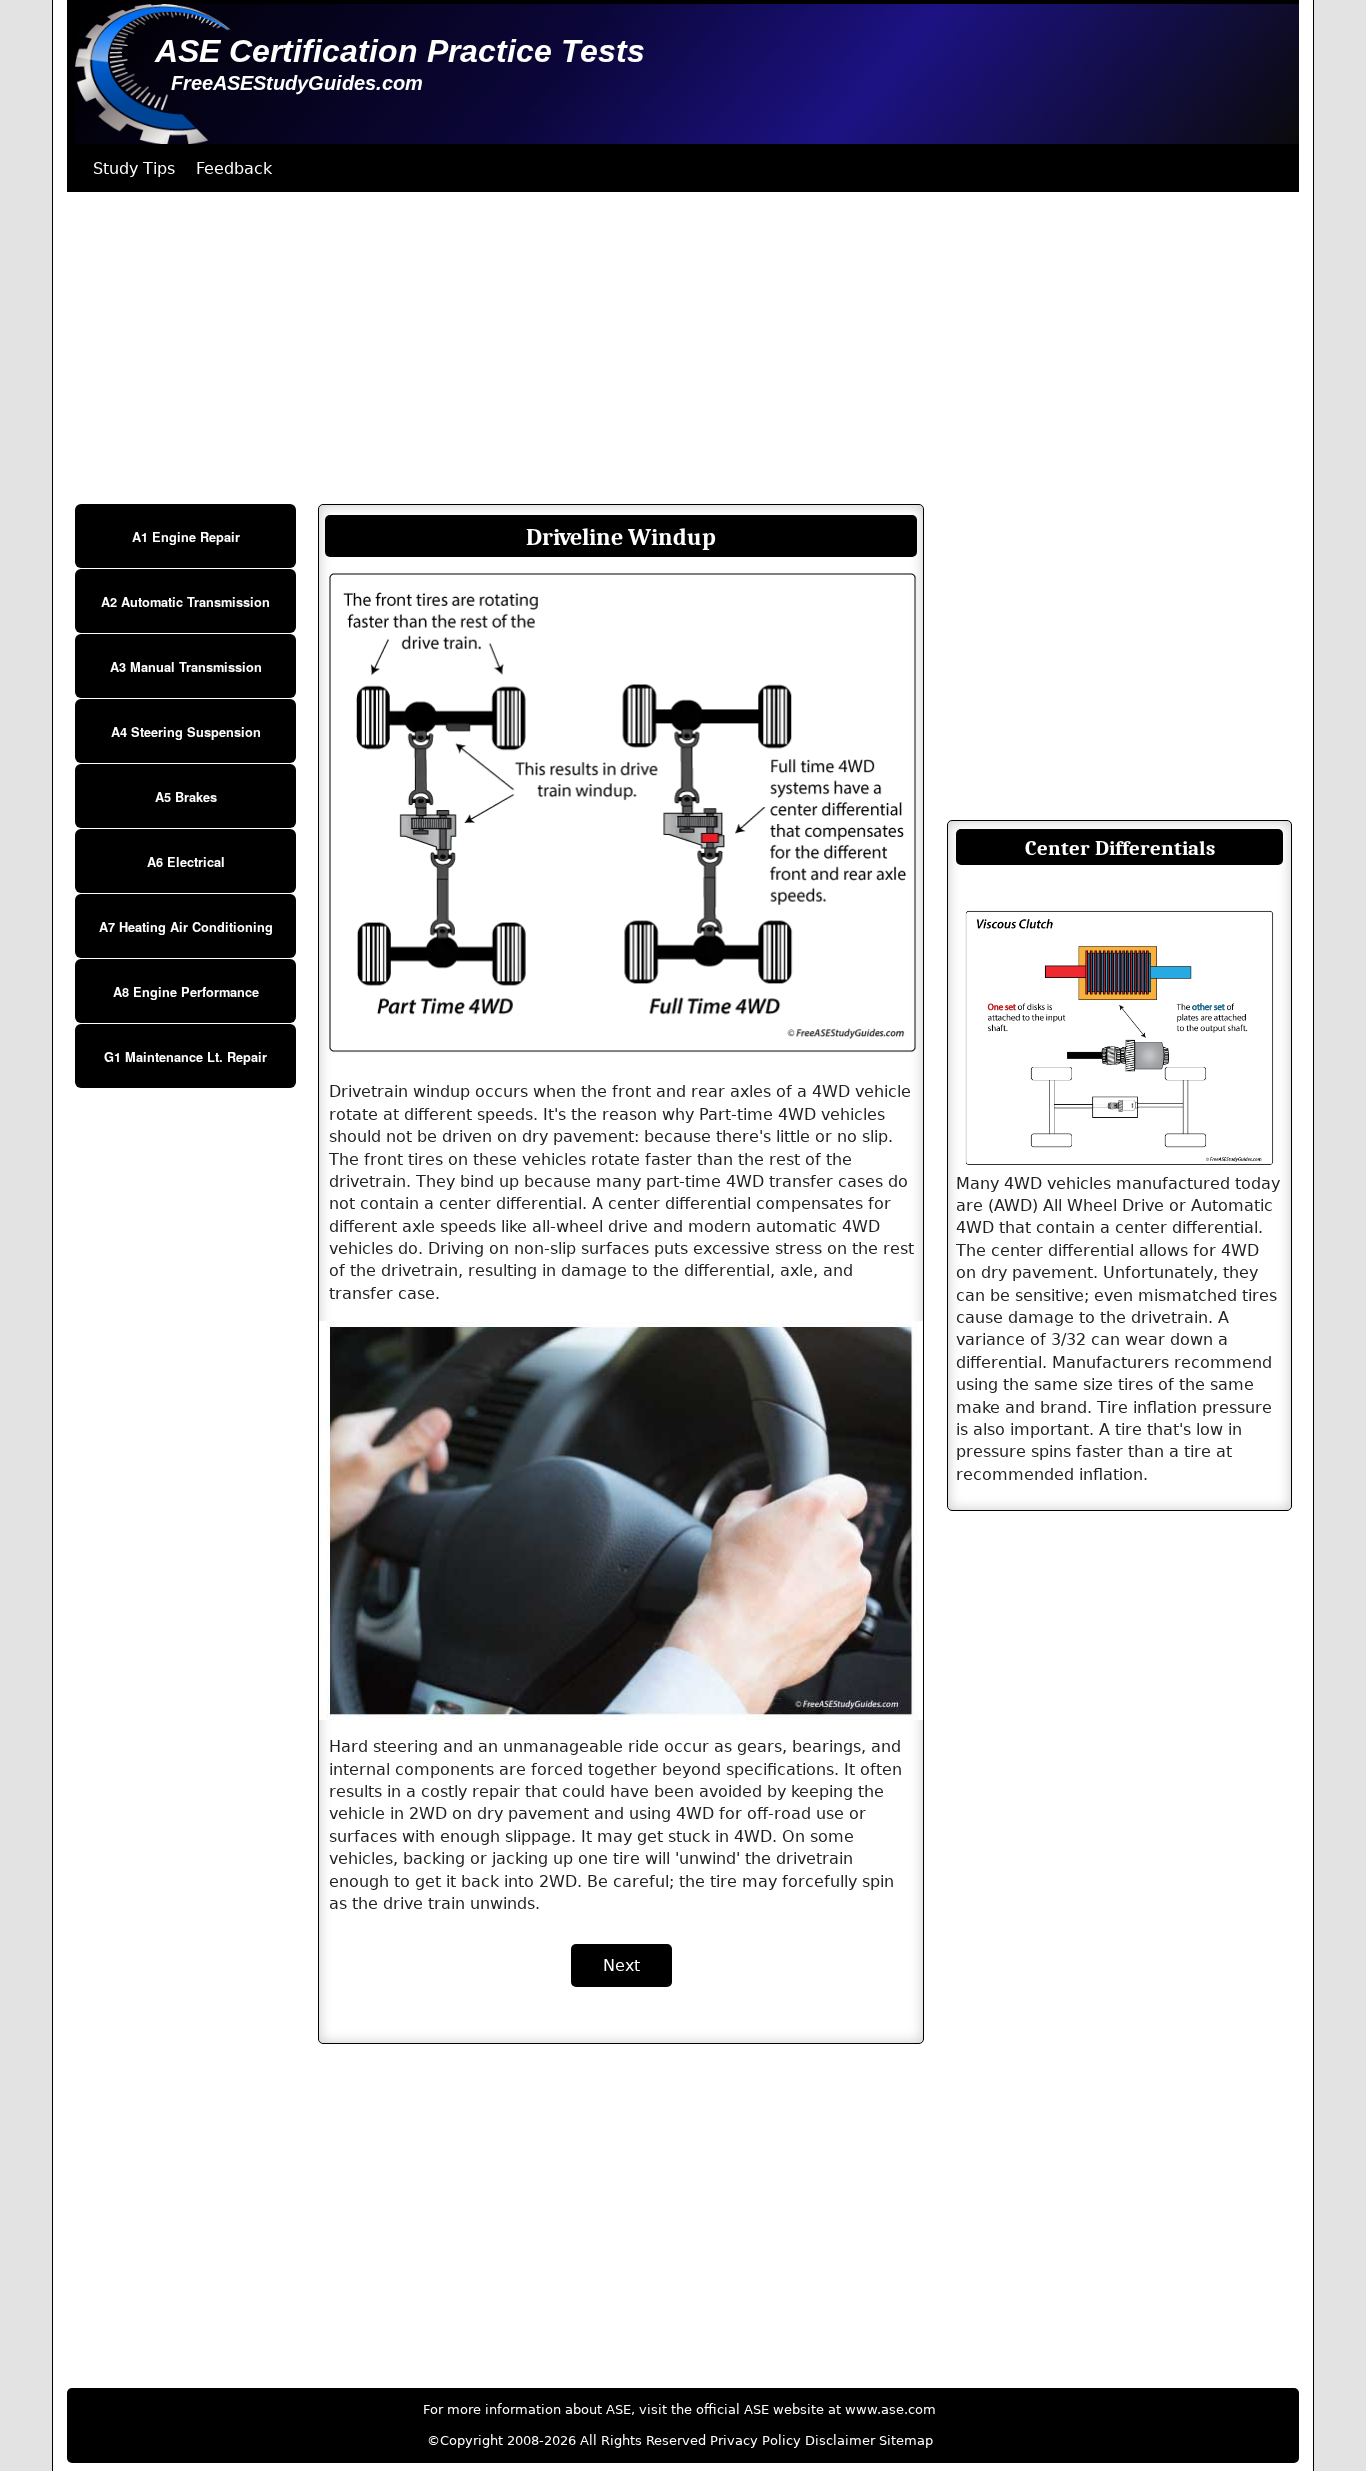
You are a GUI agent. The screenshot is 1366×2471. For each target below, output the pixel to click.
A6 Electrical (186, 862)
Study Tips (134, 168)
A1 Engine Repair (186, 537)
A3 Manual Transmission (186, 667)
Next (621, 1965)
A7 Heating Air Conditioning (186, 927)
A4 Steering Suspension (186, 732)
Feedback (234, 168)
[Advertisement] (667, 348)
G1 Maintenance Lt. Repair (185, 1057)
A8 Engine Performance (186, 992)
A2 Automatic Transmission (185, 602)
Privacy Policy (755, 2440)
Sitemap (906, 2440)
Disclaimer (840, 2440)
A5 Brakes (186, 797)
